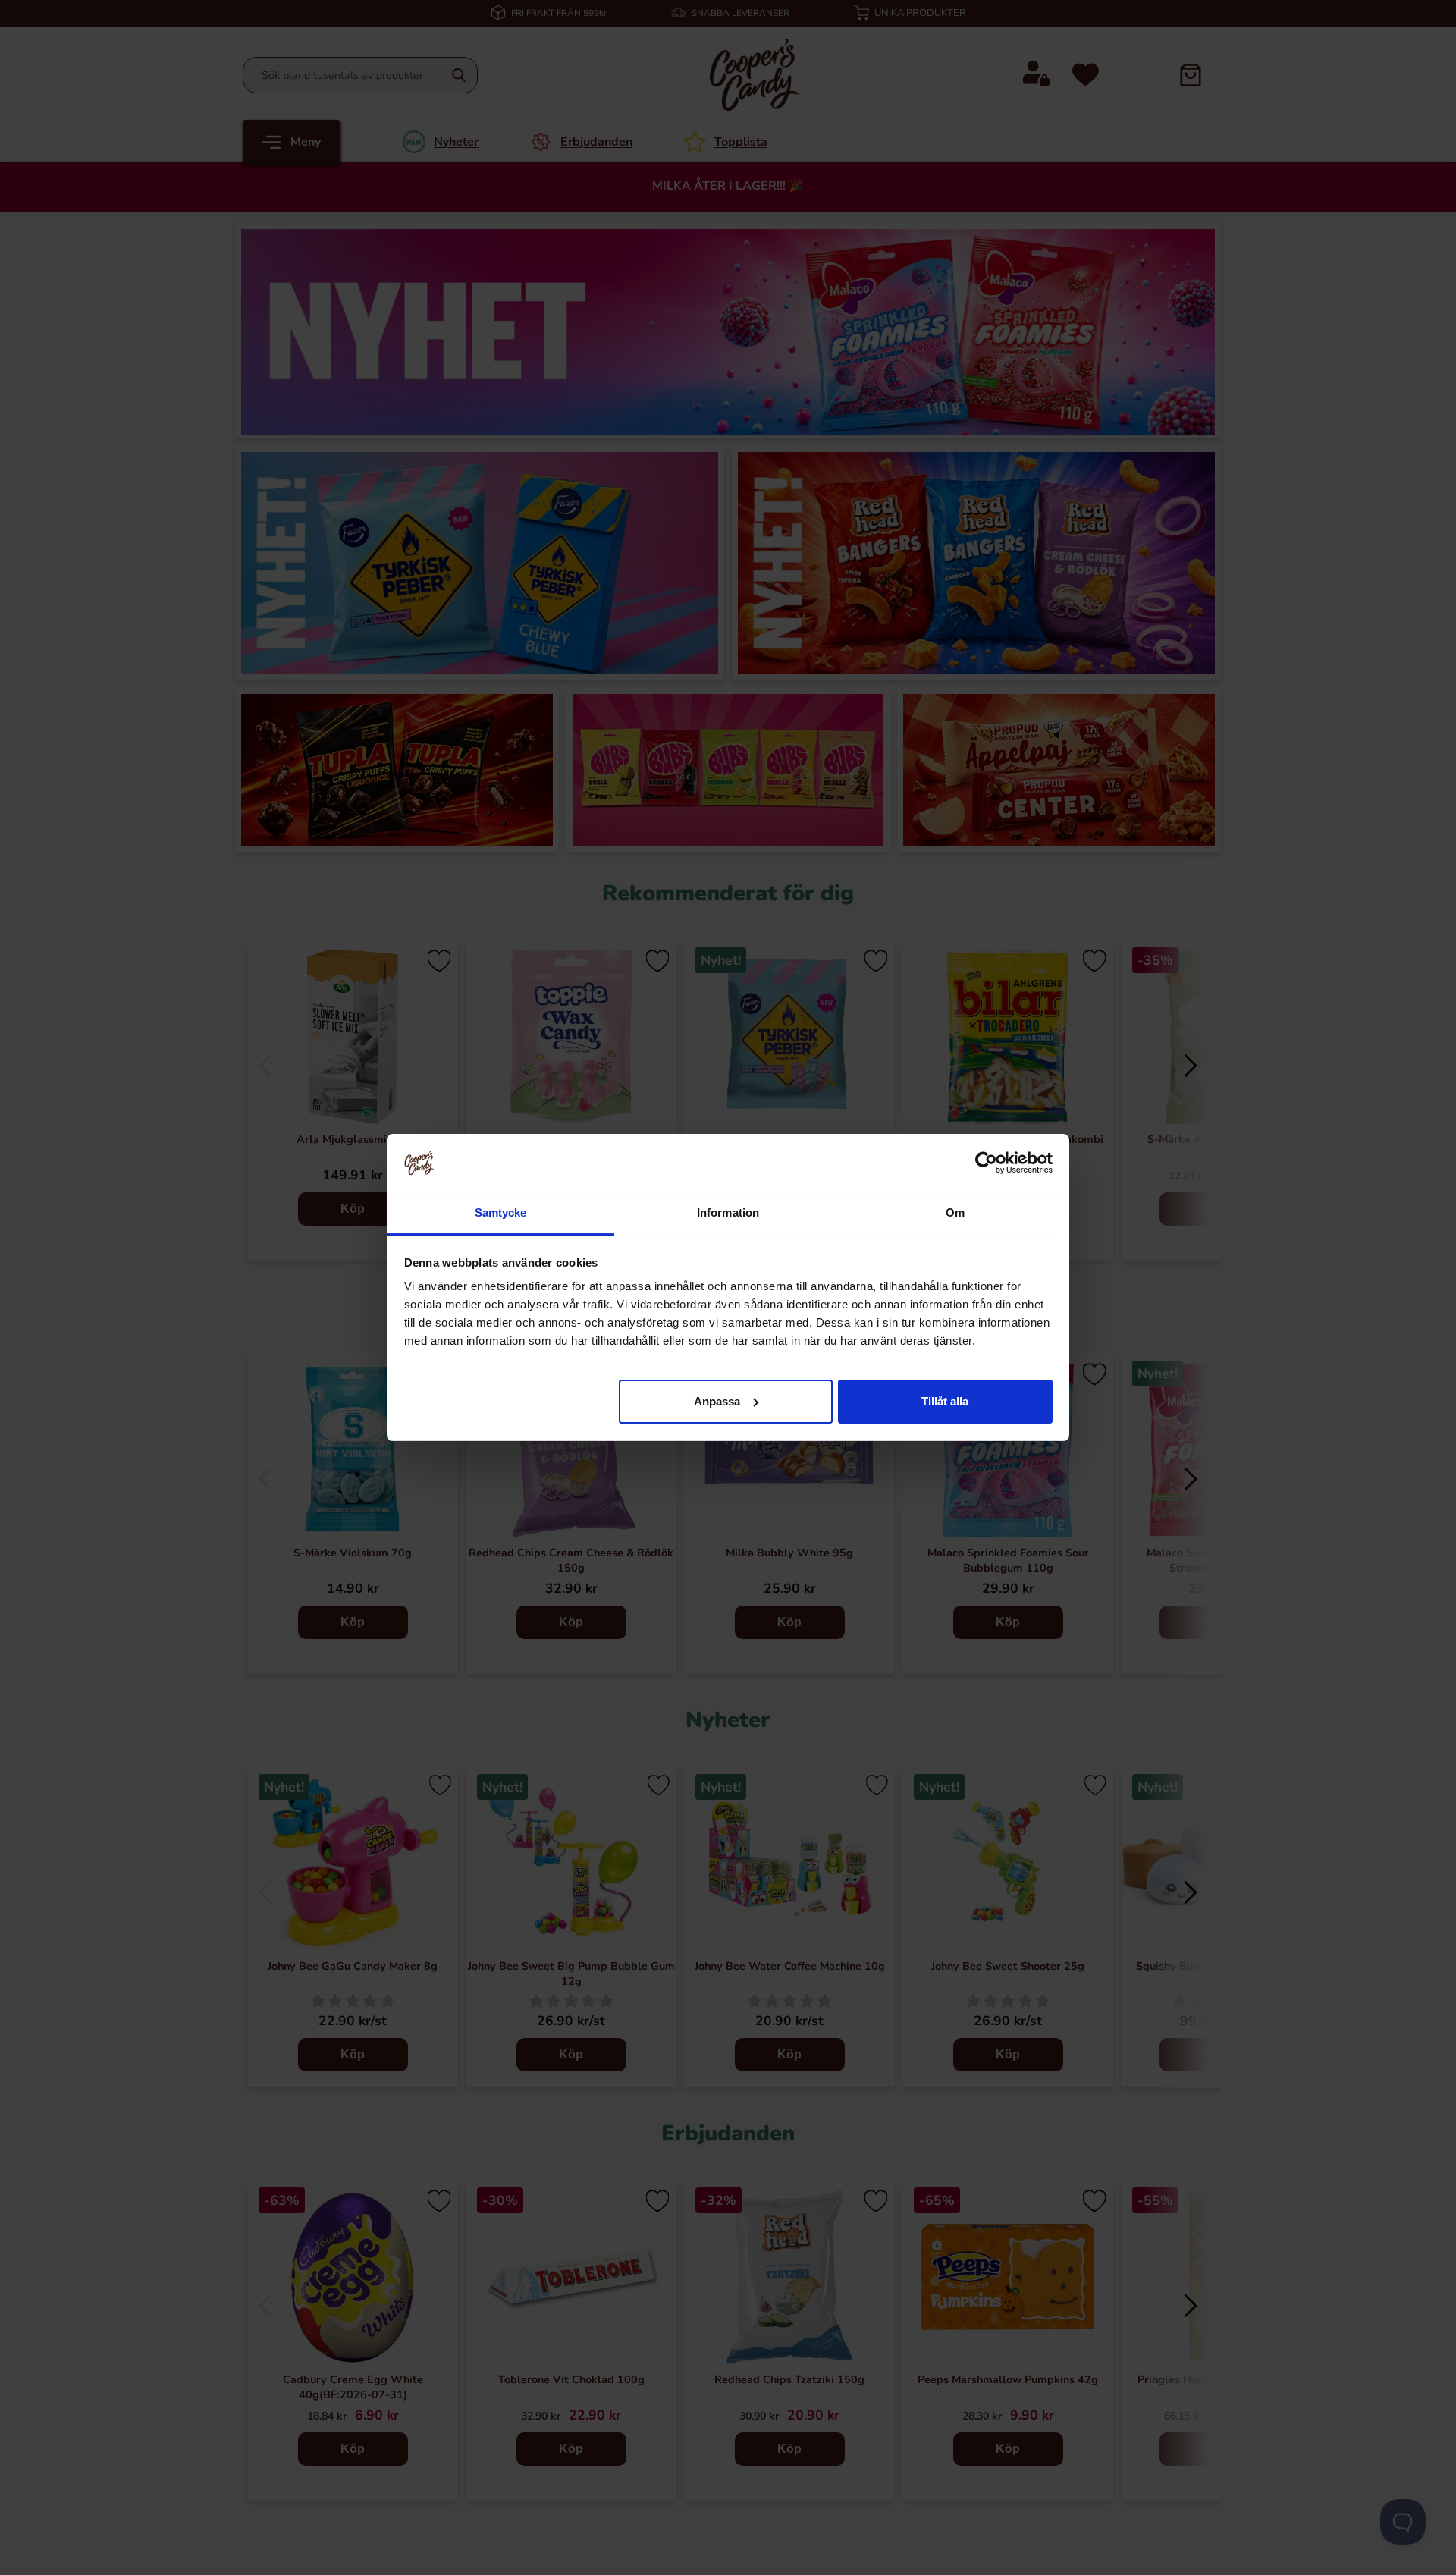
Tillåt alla (945, 1401)
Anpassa (717, 1401)
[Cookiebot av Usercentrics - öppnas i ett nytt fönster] (986, 1163)
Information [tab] (728, 1212)
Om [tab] (955, 1212)
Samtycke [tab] (501, 1212)
